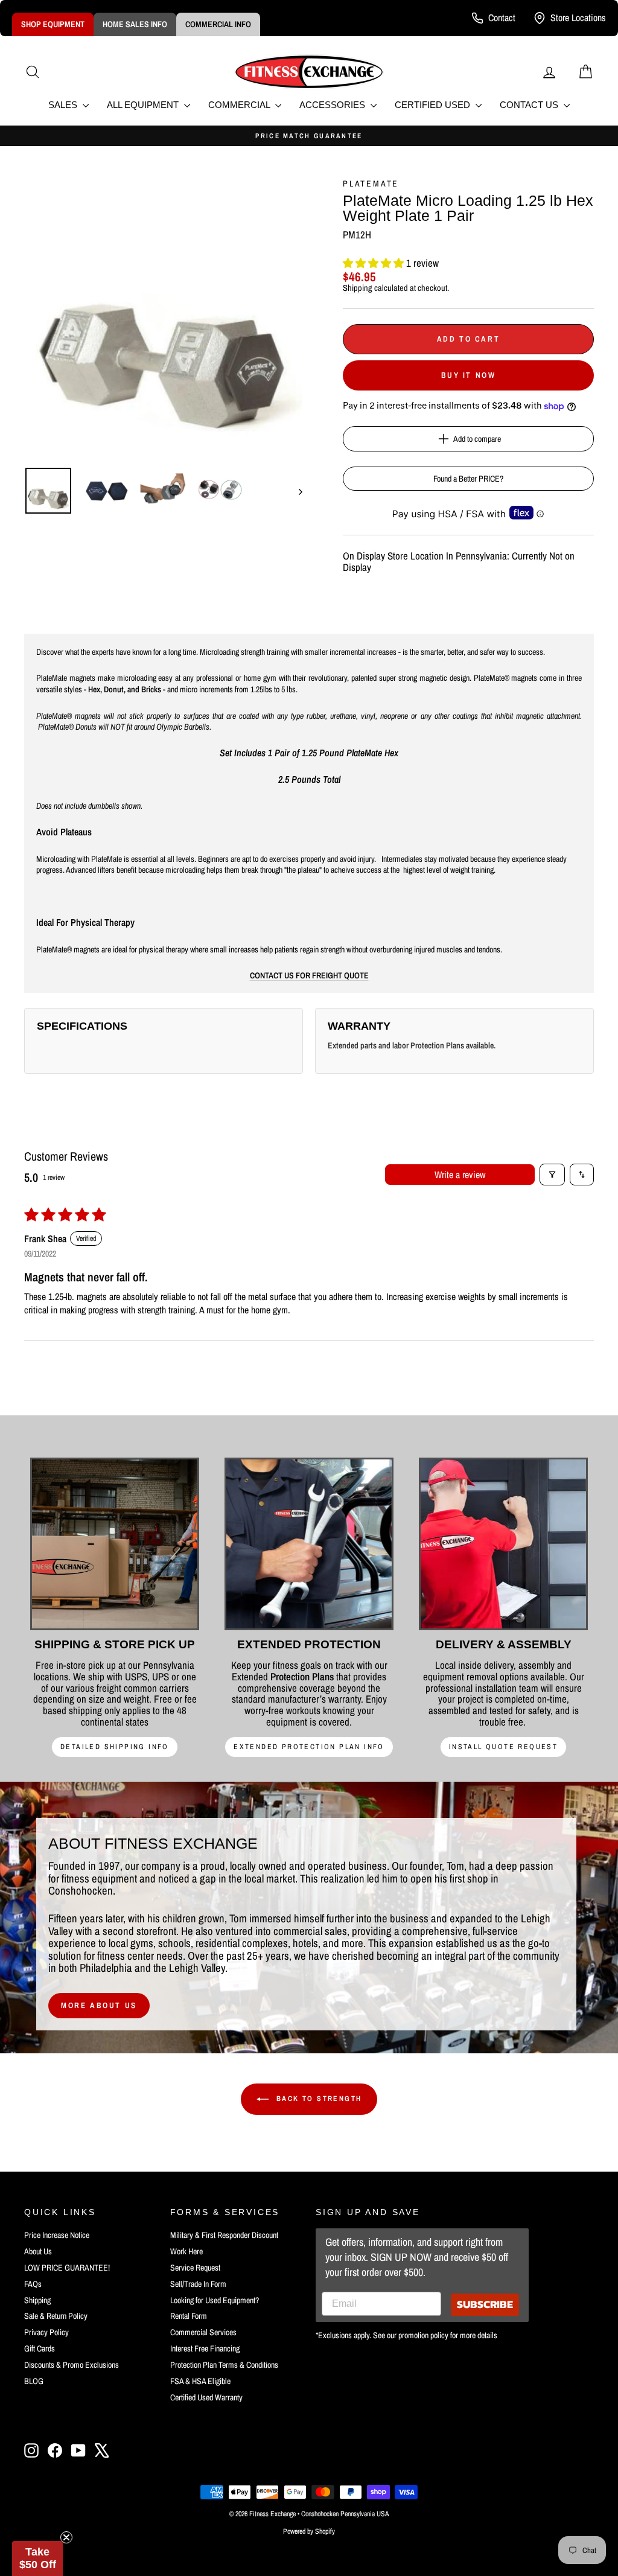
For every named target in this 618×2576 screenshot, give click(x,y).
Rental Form (189, 2316)
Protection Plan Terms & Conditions (224, 2365)
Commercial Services (203, 2332)
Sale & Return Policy (56, 2316)
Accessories (333, 105)
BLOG (34, 2381)
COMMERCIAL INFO (218, 24)
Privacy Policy (46, 2332)
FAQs (33, 2284)
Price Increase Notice (57, 2235)
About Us (38, 2251)
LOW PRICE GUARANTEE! (67, 2268)
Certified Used (434, 105)
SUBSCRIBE (485, 2304)
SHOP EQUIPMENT (53, 24)
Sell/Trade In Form (198, 2284)
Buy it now (469, 375)
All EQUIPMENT (144, 105)
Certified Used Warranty (206, 2397)
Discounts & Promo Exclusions (72, 2365)
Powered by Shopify (309, 2531)
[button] (374, 263)
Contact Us (530, 105)
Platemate (371, 183)
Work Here (186, 2251)
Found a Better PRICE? (468, 479)
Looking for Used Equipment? (215, 2300)
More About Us (99, 2005)
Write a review (460, 1175)
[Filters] (552, 1175)
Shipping (358, 288)
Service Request (195, 2268)
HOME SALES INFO (135, 24)
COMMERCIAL (240, 105)
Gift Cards (40, 2348)
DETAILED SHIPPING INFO (115, 1747)
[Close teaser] (66, 2537)
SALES (64, 105)
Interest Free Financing (205, 2348)
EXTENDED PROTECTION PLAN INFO (309, 1747)
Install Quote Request (503, 1747)
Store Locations (578, 18)
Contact (502, 18)
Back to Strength (318, 2099)
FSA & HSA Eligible (200, 2381)
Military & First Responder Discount (224, 2235)
